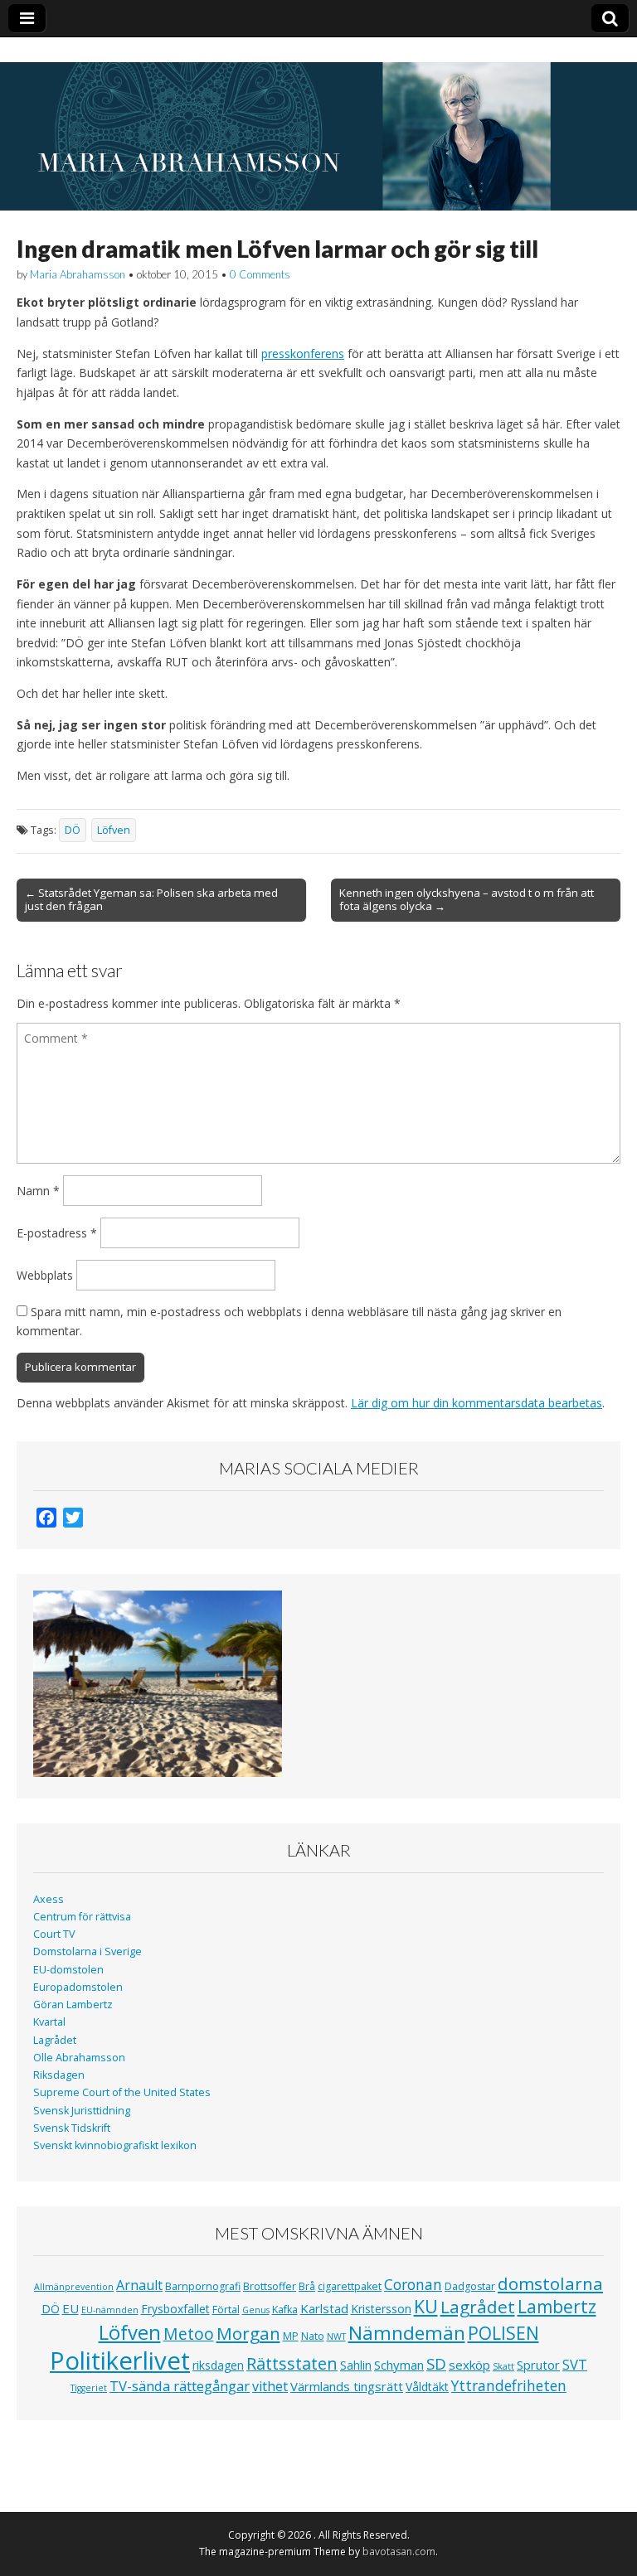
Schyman (399, 2365)
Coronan (413, 2284)
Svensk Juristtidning (82, 2111)
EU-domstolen (68, 1970)
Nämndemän (407, 2333)
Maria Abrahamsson (78, 274)
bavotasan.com (399, 2552)
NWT (336, 2336)
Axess (49, 1899)
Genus (256, 2310)
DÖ (73, 830)
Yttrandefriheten (509, 2385)
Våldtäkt (427, 2387)
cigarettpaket (350, 2286)
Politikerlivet (120, 2361)
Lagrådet (55, 2040)
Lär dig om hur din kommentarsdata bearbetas (477, 1403)
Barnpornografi (203, 2286)
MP (291, 2336)
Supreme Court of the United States (122, 2092)
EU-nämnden (110, 2310)
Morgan (248, 2333)
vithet (270, 2386)
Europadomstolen (78, 1987)
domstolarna (550, 2283)
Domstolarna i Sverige (88, 1951)
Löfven (114, 830)
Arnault (139, 2285)
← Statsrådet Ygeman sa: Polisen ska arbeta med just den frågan (151, 899)
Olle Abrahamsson (79, 2058)
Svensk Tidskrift (72, 2128)
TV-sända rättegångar (180, 2386)
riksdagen (218, 2365)
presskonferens (303, 353)
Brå (307, 2286)
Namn (38, 1191)
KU (426, 2306)
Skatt (503, 2366)
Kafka (285, 2310)
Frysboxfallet (175, 2309)
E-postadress (57, 1233)
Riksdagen (59, 2075)
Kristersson (381, 2309)
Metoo (189, 2334)
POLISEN (503, 2333)
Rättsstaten (292, 2363)
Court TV (54, 1934)
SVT (575, 2364)
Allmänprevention (74, 2287)
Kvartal (49, 2022)
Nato (313, 2336)
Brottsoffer (270, 2286)
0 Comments (260, 274)
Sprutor (538, 2365)
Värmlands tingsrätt (347, 2386)
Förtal (226, 2310)
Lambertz (557, 2307)
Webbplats (45, 1275)
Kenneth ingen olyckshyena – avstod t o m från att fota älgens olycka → (467, 899)
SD (436, 2363)
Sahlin (356, 2365)
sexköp (469, 2365)
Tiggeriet (89, 2388)
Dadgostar (470, 2286)
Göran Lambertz (73, 2005)
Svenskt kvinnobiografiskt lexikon (115, 2145)
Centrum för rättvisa (82, 1917)
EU (71, 2308)
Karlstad (324, 2308)
